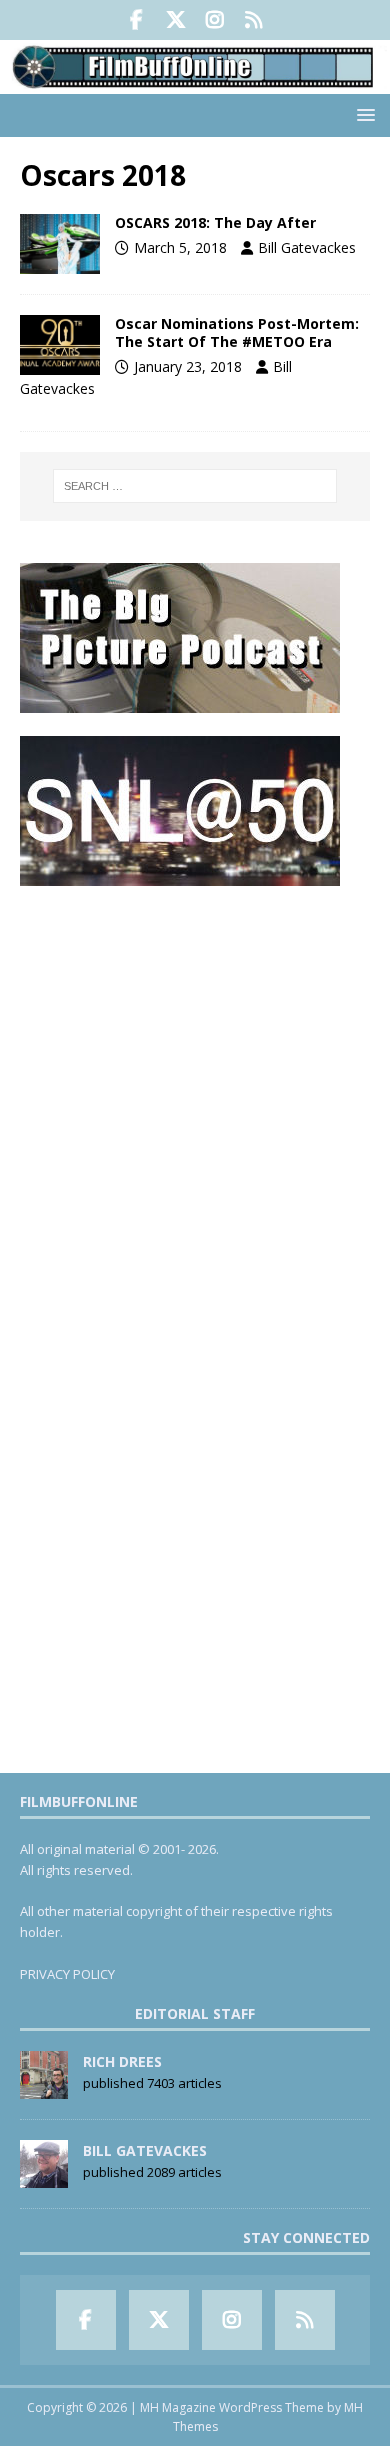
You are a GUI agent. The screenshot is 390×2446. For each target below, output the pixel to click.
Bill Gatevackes (307, 247)
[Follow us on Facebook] (136, 20)
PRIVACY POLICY (67, 1974)
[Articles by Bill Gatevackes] (44, 2177)
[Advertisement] (195, 1103)
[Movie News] (60, 244)
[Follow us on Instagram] (214, 20)
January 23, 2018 (188, 366)
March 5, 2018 (180, 247)
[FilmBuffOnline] (195, 82)
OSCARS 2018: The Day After (215, 222)
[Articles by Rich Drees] (44, 2088)
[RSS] (253, 20)
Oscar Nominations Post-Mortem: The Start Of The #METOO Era (237, 332)
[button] (362, 114)
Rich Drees (122, 2061)
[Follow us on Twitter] (175, 20)
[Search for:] (195, 486)
